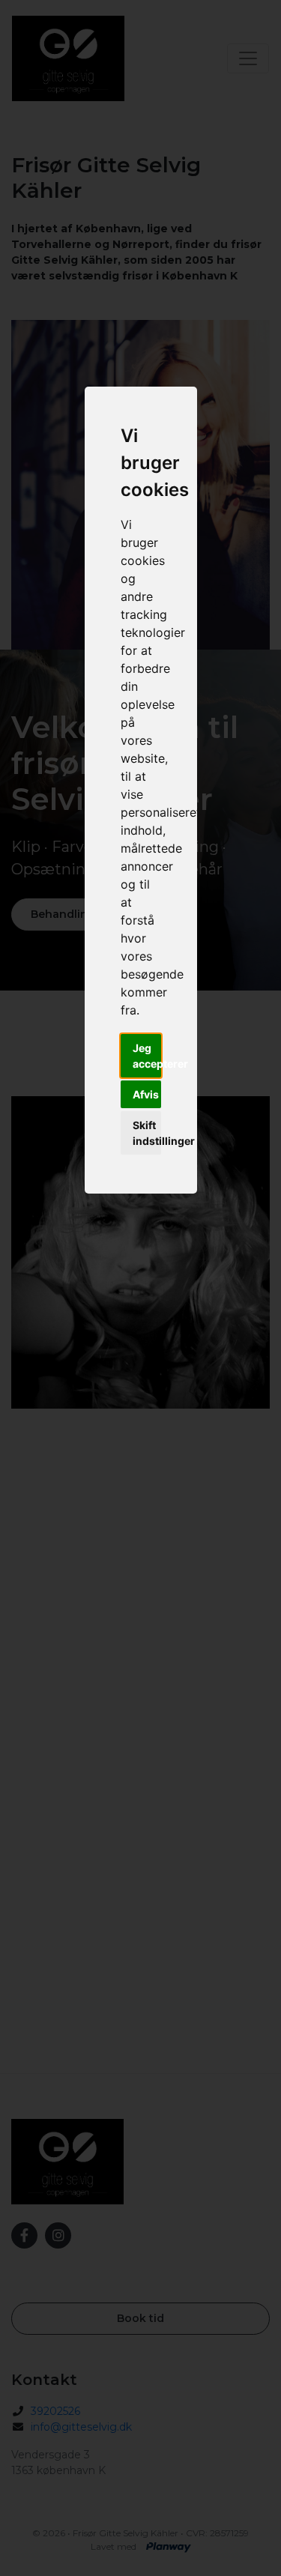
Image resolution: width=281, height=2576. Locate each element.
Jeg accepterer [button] (147, 1056)
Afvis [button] (146, 1094)
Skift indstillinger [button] (147, 1133)
